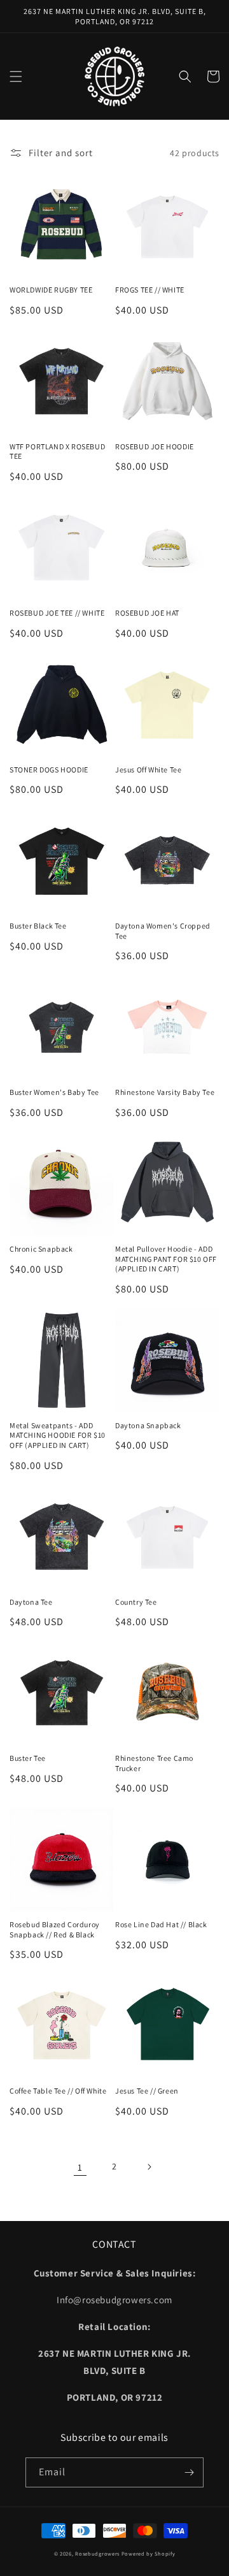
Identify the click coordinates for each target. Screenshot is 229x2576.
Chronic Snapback (41, 1249)
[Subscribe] (189, 2472)
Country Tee (136, 1602)
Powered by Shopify (149, 2553)
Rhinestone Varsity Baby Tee (165, 1092)
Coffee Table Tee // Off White (58, 2091)
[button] (16, 76)
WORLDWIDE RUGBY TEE (51, 290)
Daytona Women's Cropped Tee (163, 931)
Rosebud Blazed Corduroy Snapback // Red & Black (55, 1929)
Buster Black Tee (38, 926)
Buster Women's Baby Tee (54, 1092)
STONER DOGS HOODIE (49, 770)
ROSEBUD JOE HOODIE (155, 446)
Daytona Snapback (148, 1425)
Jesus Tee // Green (147, 2091)
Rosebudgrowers (97, 2553)
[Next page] (149, 2167)
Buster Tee (28, 1758)
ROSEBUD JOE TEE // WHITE (57, 613)
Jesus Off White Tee (148, 770)
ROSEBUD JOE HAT (147, 613)
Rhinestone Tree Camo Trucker (154, 1763)
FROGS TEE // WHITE (150, 290)
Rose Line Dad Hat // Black (161, 1924)
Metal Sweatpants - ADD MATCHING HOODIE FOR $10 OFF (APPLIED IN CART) (58, 1435)
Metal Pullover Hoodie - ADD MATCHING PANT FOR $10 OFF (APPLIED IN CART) (166, 1259)
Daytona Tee (31, 1602)
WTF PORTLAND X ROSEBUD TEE (57, 452)
